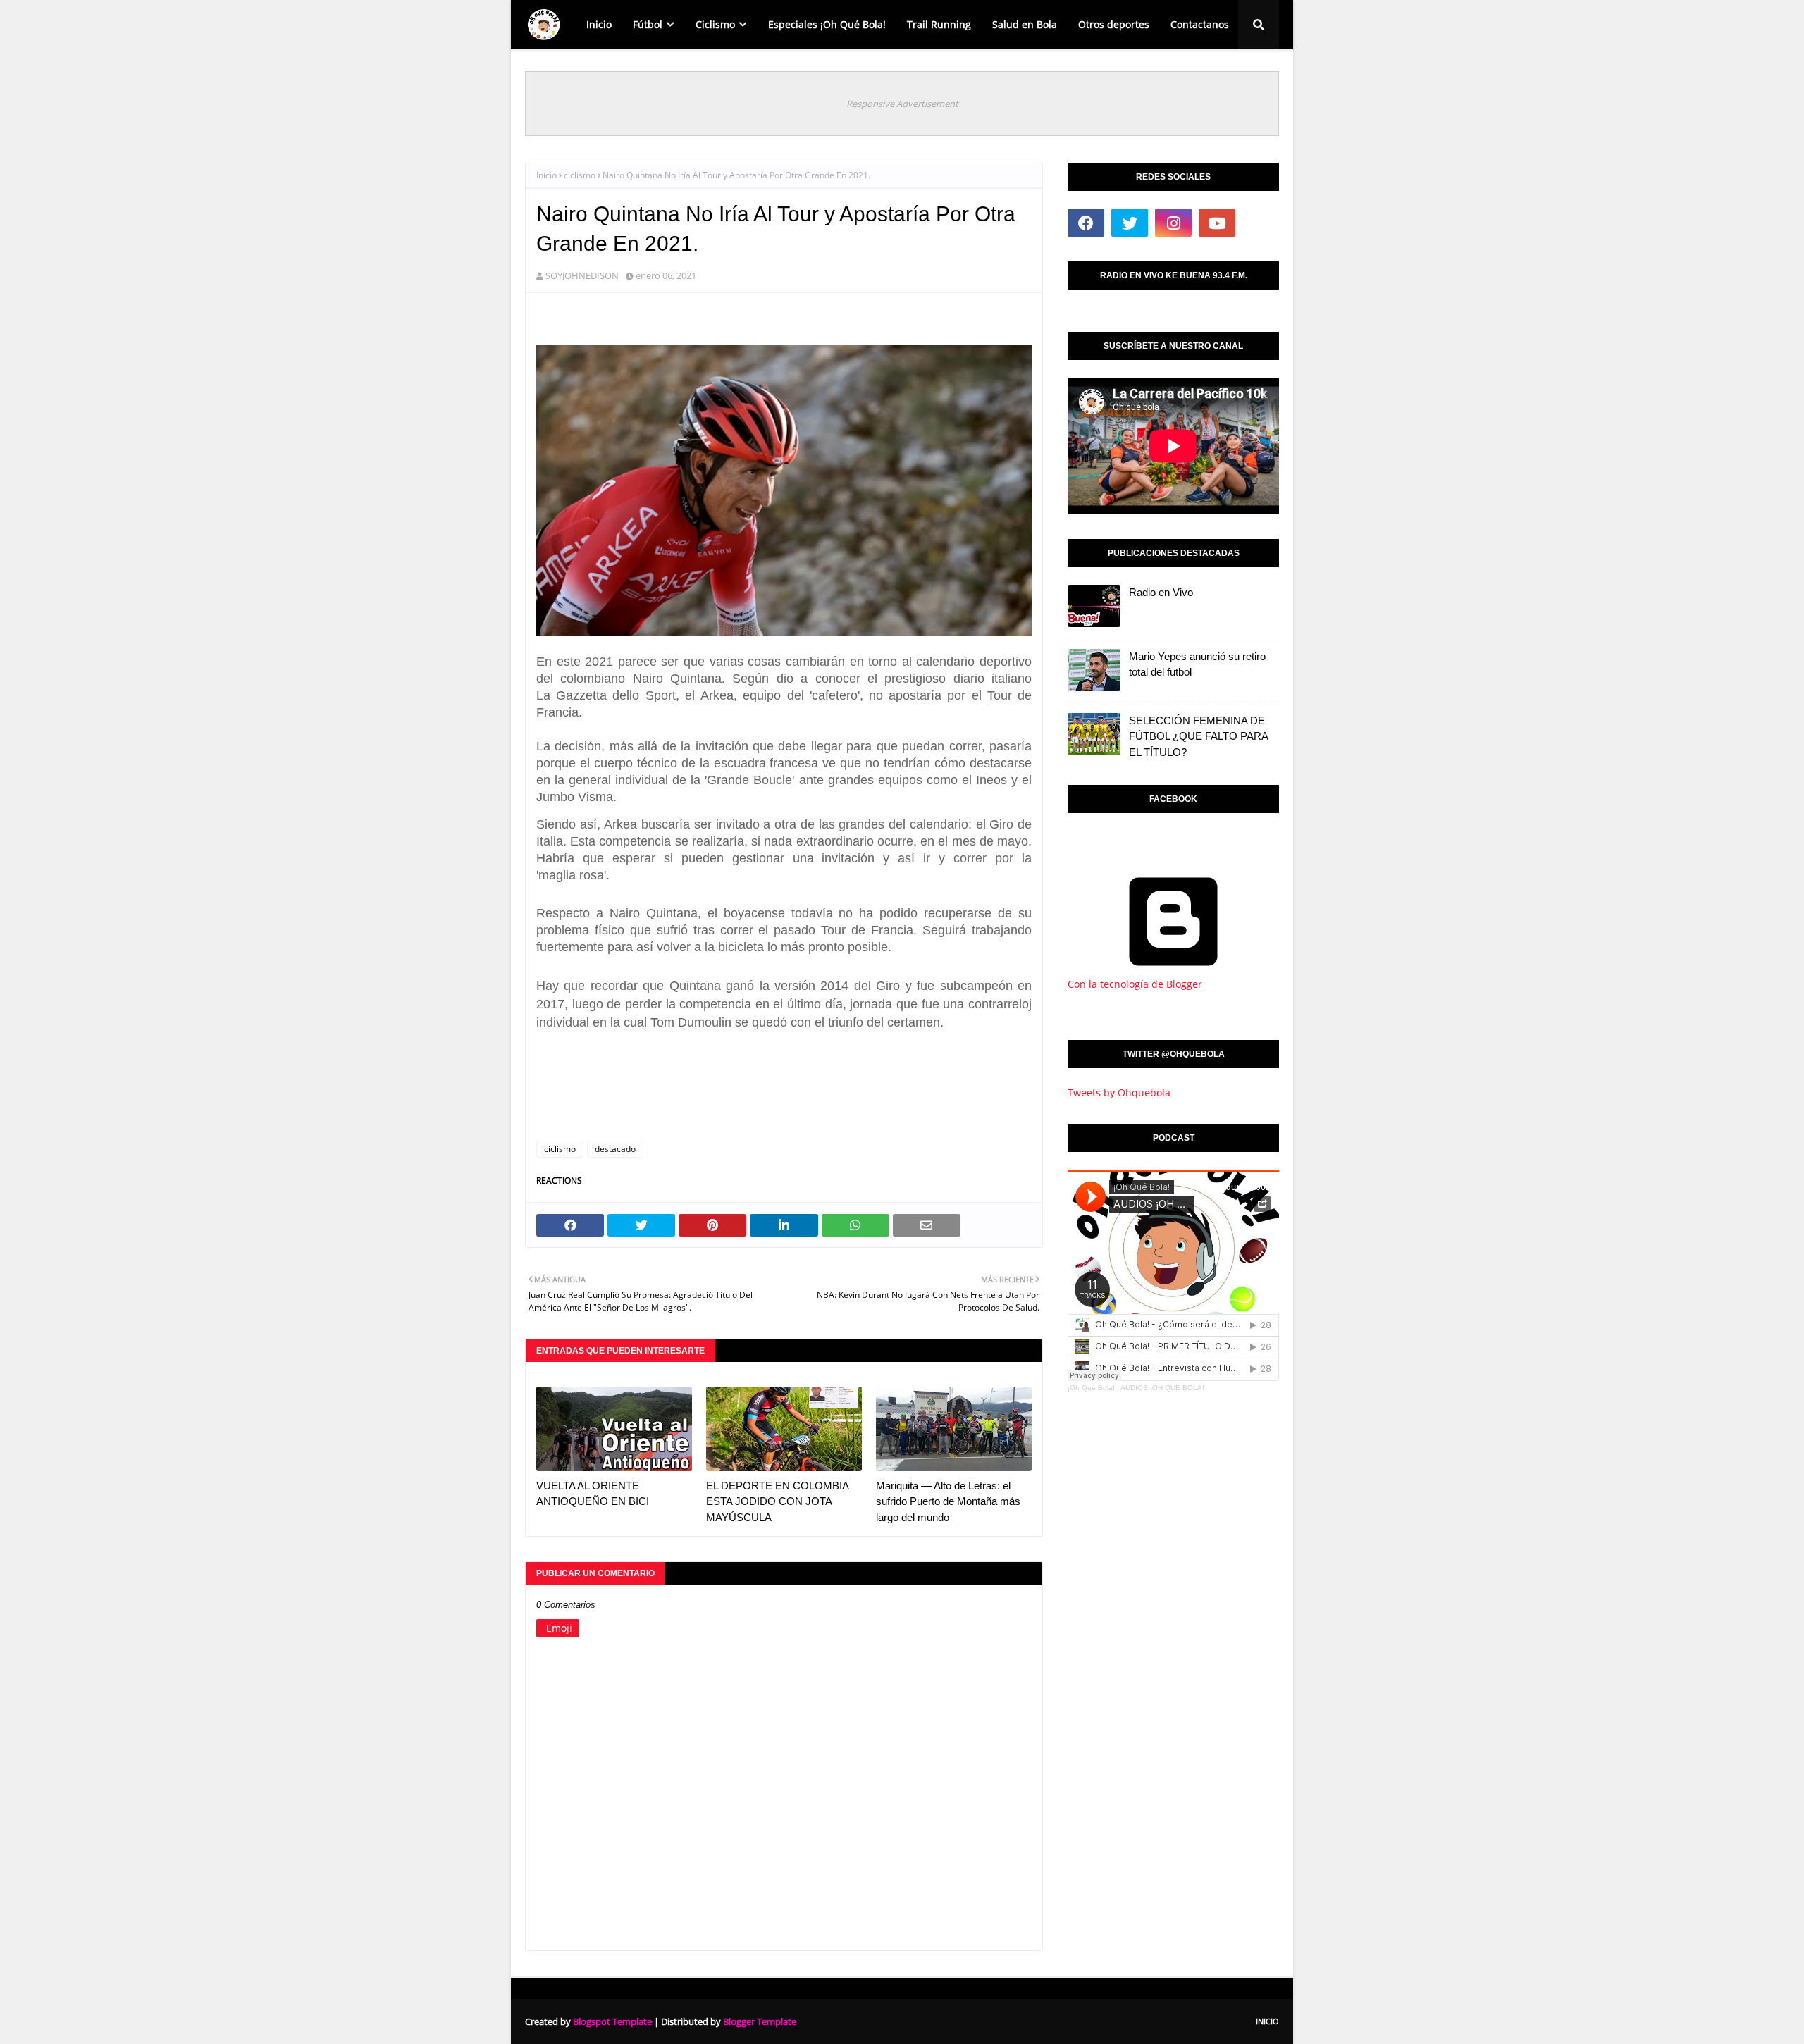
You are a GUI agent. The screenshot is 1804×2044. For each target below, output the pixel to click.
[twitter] (1130, 223)
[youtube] (1217, 223)
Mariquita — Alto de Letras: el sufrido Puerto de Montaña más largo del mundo (948, 1501)
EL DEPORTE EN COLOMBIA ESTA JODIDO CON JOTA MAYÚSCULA (777, 1501)
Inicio (546, 175)
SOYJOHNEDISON (582, 275)
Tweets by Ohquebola (1119, 1092)
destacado (615, 1149)
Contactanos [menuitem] (1200, 24)
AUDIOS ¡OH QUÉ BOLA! (1162, 1388)
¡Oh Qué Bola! (1091, 1388)
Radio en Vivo (1161, 592)
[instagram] (1173, 223)
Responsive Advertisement (902, 104)
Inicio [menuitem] (599, 24)
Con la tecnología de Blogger (1135, 984)
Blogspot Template (612, 2021)
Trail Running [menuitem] (939, 24)
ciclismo (580, 175)
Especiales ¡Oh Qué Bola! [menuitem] (827, 24)
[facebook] (1086, 223)
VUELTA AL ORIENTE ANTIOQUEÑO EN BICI (593, 1494)
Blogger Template (760, 2021)
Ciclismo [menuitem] (715, 24)
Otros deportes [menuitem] (1114, 24)
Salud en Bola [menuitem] (1025, 24)
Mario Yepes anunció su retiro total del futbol (1197, 664)
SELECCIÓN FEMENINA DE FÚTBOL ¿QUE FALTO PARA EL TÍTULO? (1198, 736)
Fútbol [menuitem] (648, 24)
